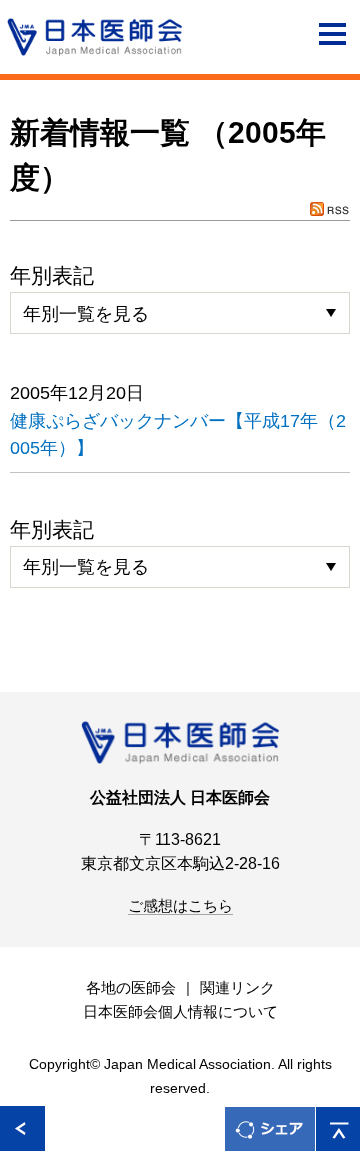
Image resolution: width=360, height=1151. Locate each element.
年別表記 (52, 275)
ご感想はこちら (180, 906)
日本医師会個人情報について (180, 1012)
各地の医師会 (131, 988)
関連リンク (237, 988)
